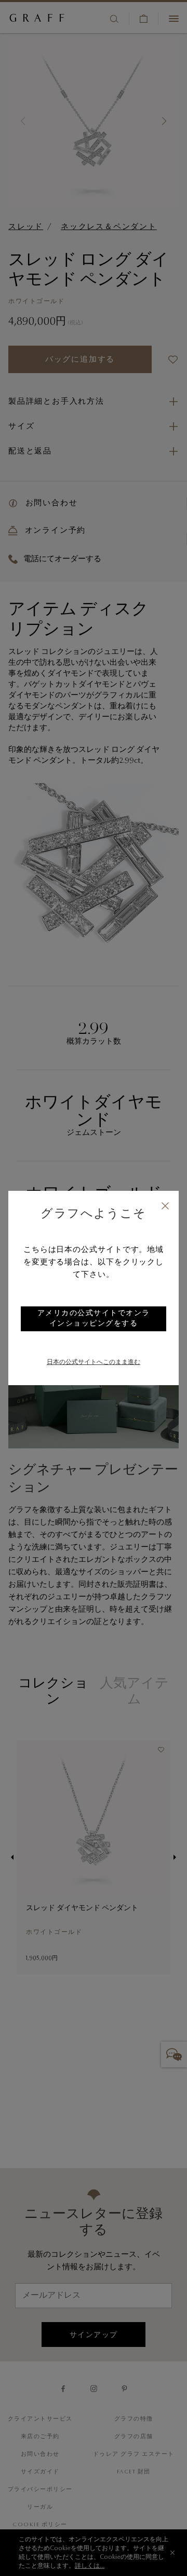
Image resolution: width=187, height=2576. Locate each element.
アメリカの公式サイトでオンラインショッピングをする (94, 1319)
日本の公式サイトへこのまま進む (94, 1362)
